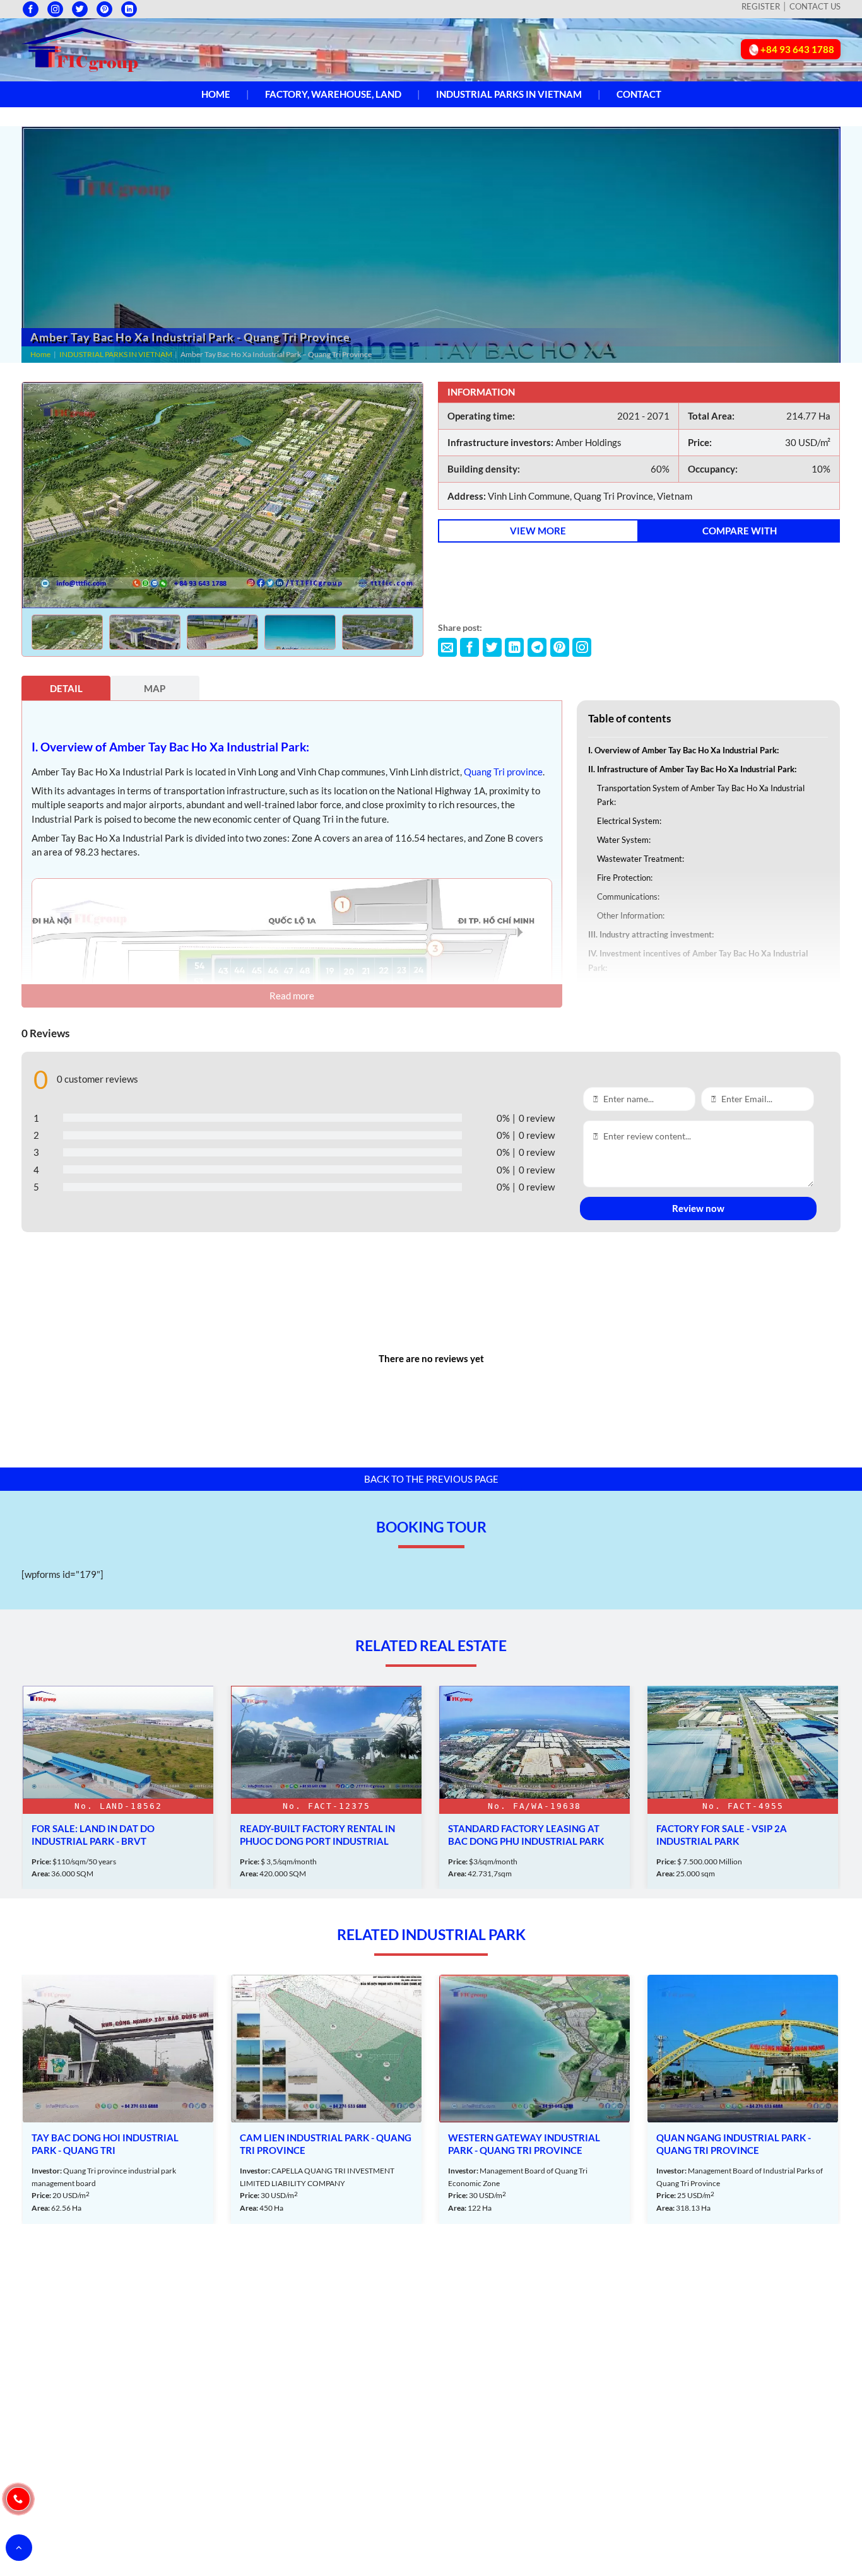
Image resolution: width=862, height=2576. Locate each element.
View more (538, 531)
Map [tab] (155, 688)
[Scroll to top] (19, 2548)
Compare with (740, 531)
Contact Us (815, 6)
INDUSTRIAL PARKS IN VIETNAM (509, 94)
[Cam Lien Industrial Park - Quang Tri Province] (326, 2099)
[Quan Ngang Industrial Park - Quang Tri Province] (743, 2099)
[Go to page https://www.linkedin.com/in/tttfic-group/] (129, 9)
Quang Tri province (503, 772)
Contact (639, 94)
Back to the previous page (431, 1479)
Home (216, 94)
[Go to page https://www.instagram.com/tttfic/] (55, 9)
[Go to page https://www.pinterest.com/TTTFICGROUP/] (104, 9)
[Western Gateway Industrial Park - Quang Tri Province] (534, 2099)
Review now (698, 1208)
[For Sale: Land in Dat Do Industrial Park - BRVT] (118, 1787)
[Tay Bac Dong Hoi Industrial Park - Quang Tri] (118, 2099)
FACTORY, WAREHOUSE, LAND (333, 94)
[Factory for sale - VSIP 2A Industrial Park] (743, 1787)
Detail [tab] (66, 688)
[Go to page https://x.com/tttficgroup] (80, 9)
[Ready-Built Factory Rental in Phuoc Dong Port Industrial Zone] (326, 1787)
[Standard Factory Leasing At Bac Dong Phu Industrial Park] (534, 1787)
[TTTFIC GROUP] (81, 49)
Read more (292, 996)
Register (761, 6)
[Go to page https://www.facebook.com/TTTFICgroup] (31, 9)
